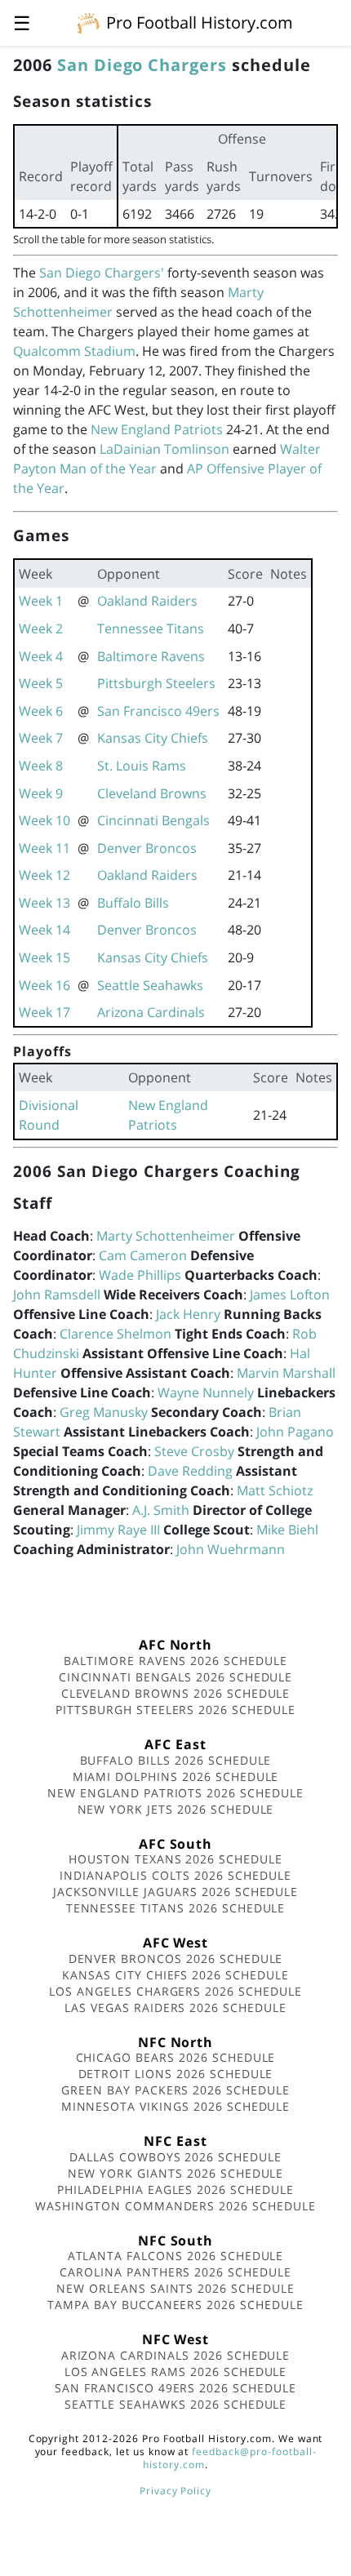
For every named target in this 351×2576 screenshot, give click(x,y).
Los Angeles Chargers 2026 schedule (175, 1991)
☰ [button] (22, 22)
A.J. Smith (161, 1510)
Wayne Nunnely (206, 1392)
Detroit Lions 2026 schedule (176, 2074)
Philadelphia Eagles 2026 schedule (175, 2190)
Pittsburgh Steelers (156, 683)
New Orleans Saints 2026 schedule (175, 2288)
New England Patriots (157, 429)
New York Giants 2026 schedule (176, 2173)
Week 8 (41, 766)
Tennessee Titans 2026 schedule (176, 1908)
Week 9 (41, 793)
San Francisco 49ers (158, 711)
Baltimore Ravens (151, 656)
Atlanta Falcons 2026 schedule (176, 2256)
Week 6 (41, 711)
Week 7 (41, 738)
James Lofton (290, 1295)
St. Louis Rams (142, 766)
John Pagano (295, 1432)
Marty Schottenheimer (166, 1236)
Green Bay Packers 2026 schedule (175, 2090)
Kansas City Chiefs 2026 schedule (175, 1975)
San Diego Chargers (142, 65)
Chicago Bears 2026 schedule (176, 2057)
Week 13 (44, 903)
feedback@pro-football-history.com (229, 2458)
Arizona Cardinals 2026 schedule (176, 2355)
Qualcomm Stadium (74, 351)
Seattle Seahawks (150, 985)
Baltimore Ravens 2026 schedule (175, 1661)
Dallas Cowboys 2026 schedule (175, 2157)
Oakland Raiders (147, 601)
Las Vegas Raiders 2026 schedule (175, 2008)
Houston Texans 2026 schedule (175, 1859)
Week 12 (44, 875)
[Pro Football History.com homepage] (88, 22)
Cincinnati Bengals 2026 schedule (176, 1677)
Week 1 (41, 601)
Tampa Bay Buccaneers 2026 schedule (175, 2305)
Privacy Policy (175, 2491)
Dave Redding (190, 1471)
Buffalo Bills (133, 903)
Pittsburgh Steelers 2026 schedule (175, 1710)
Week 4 (41, 656)
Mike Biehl (287, 1530)
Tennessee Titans (151, 628)
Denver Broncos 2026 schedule (176, 1959)
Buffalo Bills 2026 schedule (176, 1760)
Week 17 (44, 1012)
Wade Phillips (140, 1275)
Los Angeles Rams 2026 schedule (176, 2372)
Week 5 (41, 683)
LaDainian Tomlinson (164, 449)
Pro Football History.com (200, 22)
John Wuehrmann (231, 1549)
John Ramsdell (57, 1295)
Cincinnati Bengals (153, 820)
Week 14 (44, 930)
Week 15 (44, 957)
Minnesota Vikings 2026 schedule (176, 2106)
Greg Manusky (104, 1412)
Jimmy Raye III (118, 1530)
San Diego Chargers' (102, 273)
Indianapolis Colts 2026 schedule (175, 1875)
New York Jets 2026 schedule (176, 1809)
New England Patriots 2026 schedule (175, 1793)
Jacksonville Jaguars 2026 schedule (176, 1892)
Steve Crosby (194, 1451)
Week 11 (44, 848)
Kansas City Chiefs (153, 738)
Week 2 (41, 628)
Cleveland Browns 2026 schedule (176, 1693)
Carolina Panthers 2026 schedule (175, 2272)
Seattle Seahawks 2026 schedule (176, 2404)
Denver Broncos (147, 848)
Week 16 (44, 985)
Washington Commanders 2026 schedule (175, 2206)
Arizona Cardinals (151, 1012)
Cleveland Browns (152, 793)
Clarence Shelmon (116, 1334)
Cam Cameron (143, 1255)
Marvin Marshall (286, 1373)
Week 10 (44, 820)
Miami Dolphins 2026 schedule (176, 1777)
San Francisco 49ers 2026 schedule (175, 2388)
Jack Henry (188, 1314)
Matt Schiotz (275, 1490)
